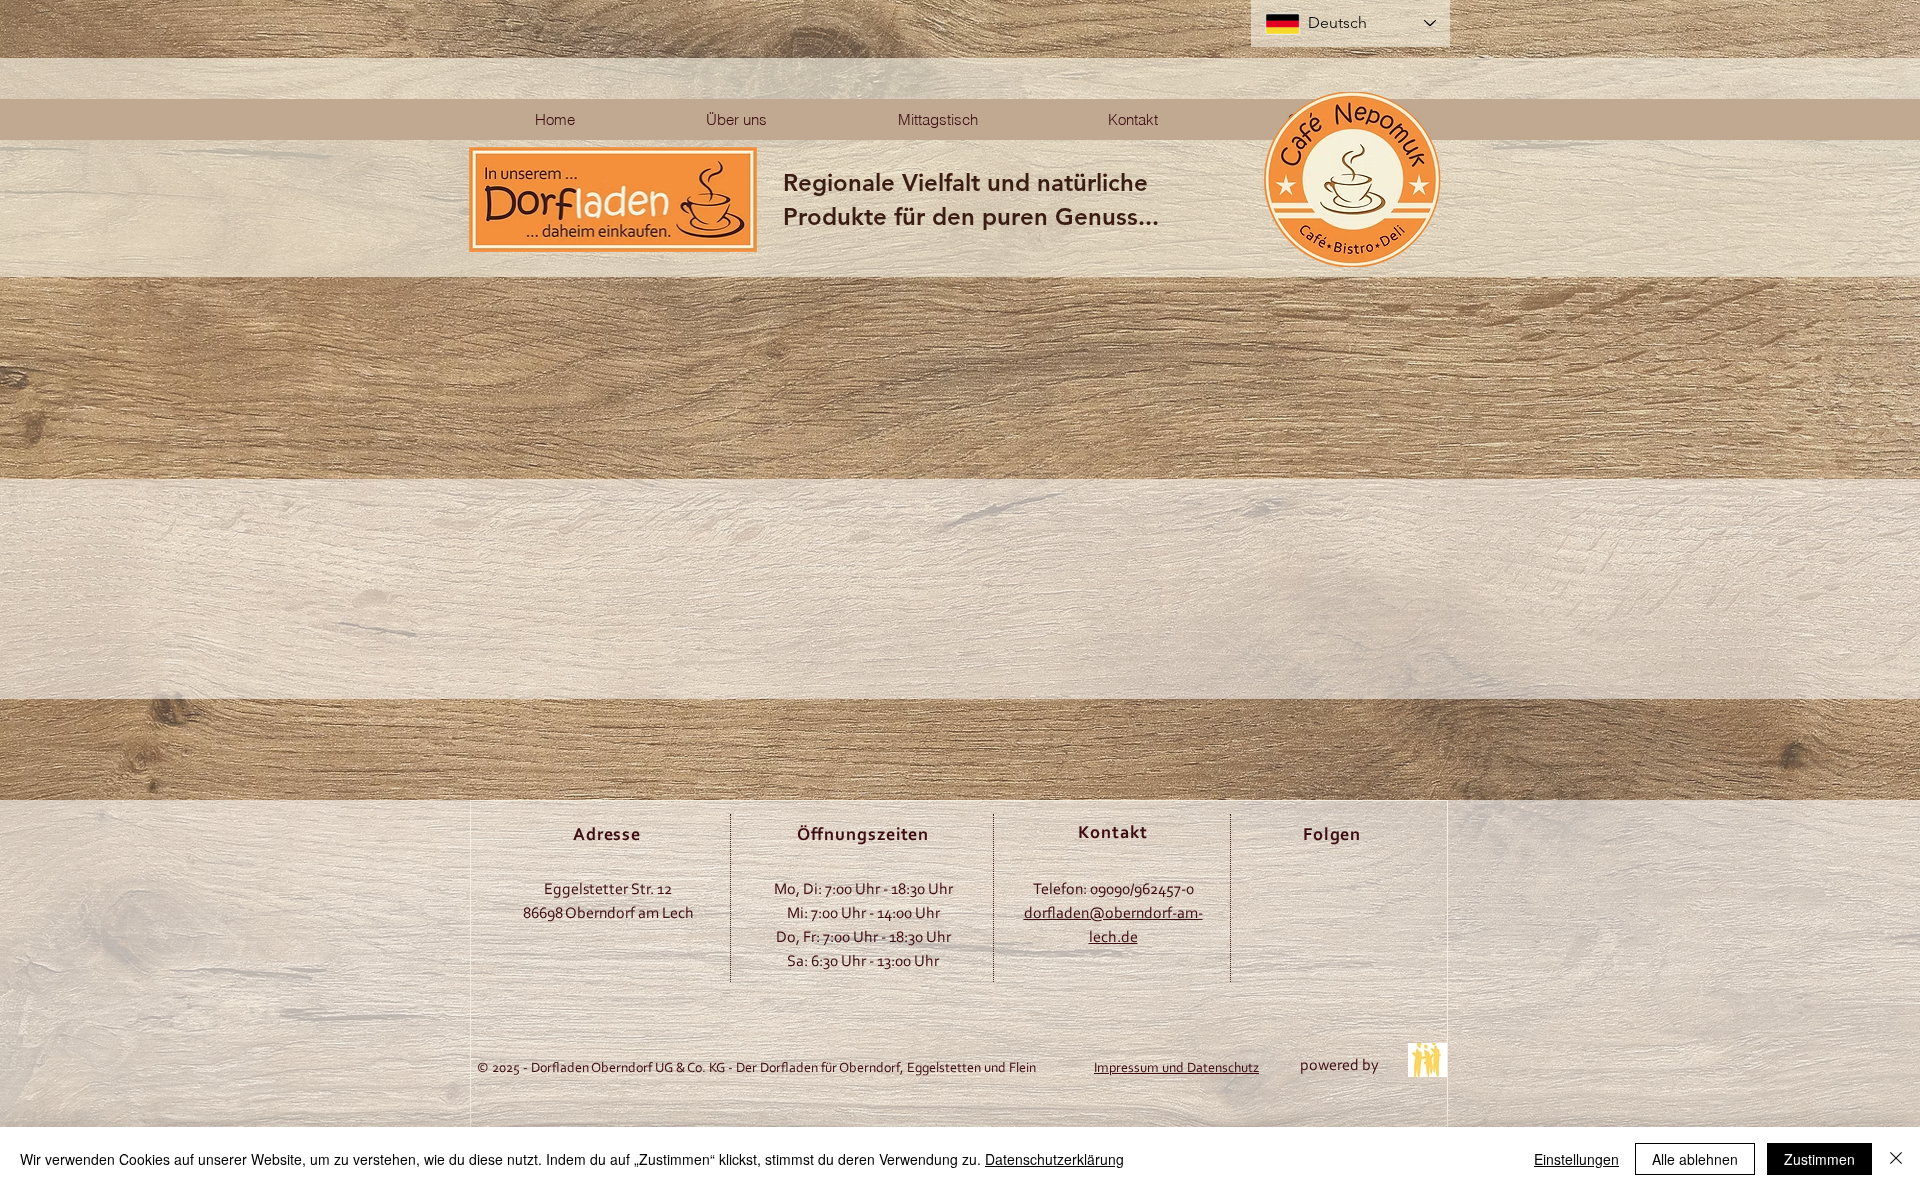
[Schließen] (1896, 1159)
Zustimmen (1819, 1159)
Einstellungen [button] (1576, 1159)
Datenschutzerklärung (1054, 1159)
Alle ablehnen (1695, 1159)
